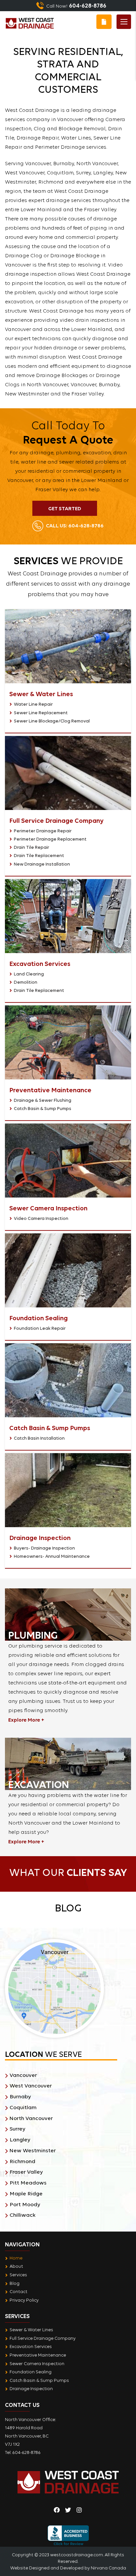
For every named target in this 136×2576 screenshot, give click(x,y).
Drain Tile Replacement (39, 855)
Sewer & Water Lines (31, 2330)
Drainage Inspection (31, 2388)
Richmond (22, 2161)
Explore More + (26, 1720)
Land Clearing (29, 974)
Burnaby (20, 2096)
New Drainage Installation (42, 864)
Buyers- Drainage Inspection (44, 1548)
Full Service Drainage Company (43, 2338)
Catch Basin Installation (39, 1438)
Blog (15, 2283)
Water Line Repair (33, 704)
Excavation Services (31, 2346)
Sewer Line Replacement (41, 713)
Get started (65, 508)
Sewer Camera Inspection (37, 2363)
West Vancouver (31, 2086)
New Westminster (33, 2150)
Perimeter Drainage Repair (43, 831)
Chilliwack (23, 2215)
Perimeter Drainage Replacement (50, 839)
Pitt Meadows (28, 2183)
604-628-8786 (75, 525)
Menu (124, 22)
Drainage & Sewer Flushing (43, 1100)
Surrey (17, 2129)
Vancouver (23, 2075)
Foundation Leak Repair (40, 1328)
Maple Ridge (26, 2194)
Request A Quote (104, 22)
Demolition (26, 982)
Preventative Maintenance (38, 2355)
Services (18, 2275)
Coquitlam (23, 2107)
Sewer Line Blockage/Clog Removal (52, 721)
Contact (18, 2291)
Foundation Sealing (31, 2372)
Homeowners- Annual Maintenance (52, 1556)
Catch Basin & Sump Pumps (43, 1108)
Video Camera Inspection (41, 1218)
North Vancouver (31, 2118)
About (16, 2266)
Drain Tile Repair (32, 847)
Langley (20, 2140)
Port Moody (25, 2204)
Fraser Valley (26, 2172)
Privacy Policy (24, 2300)
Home (16, 2258)
